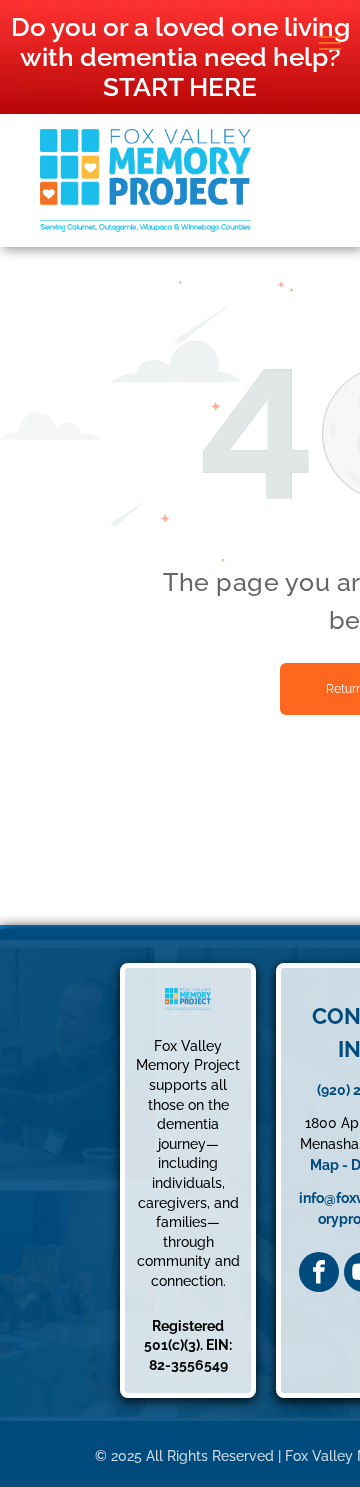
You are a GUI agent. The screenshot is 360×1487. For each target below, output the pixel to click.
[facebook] (319, 1272)
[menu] (330, 43)
